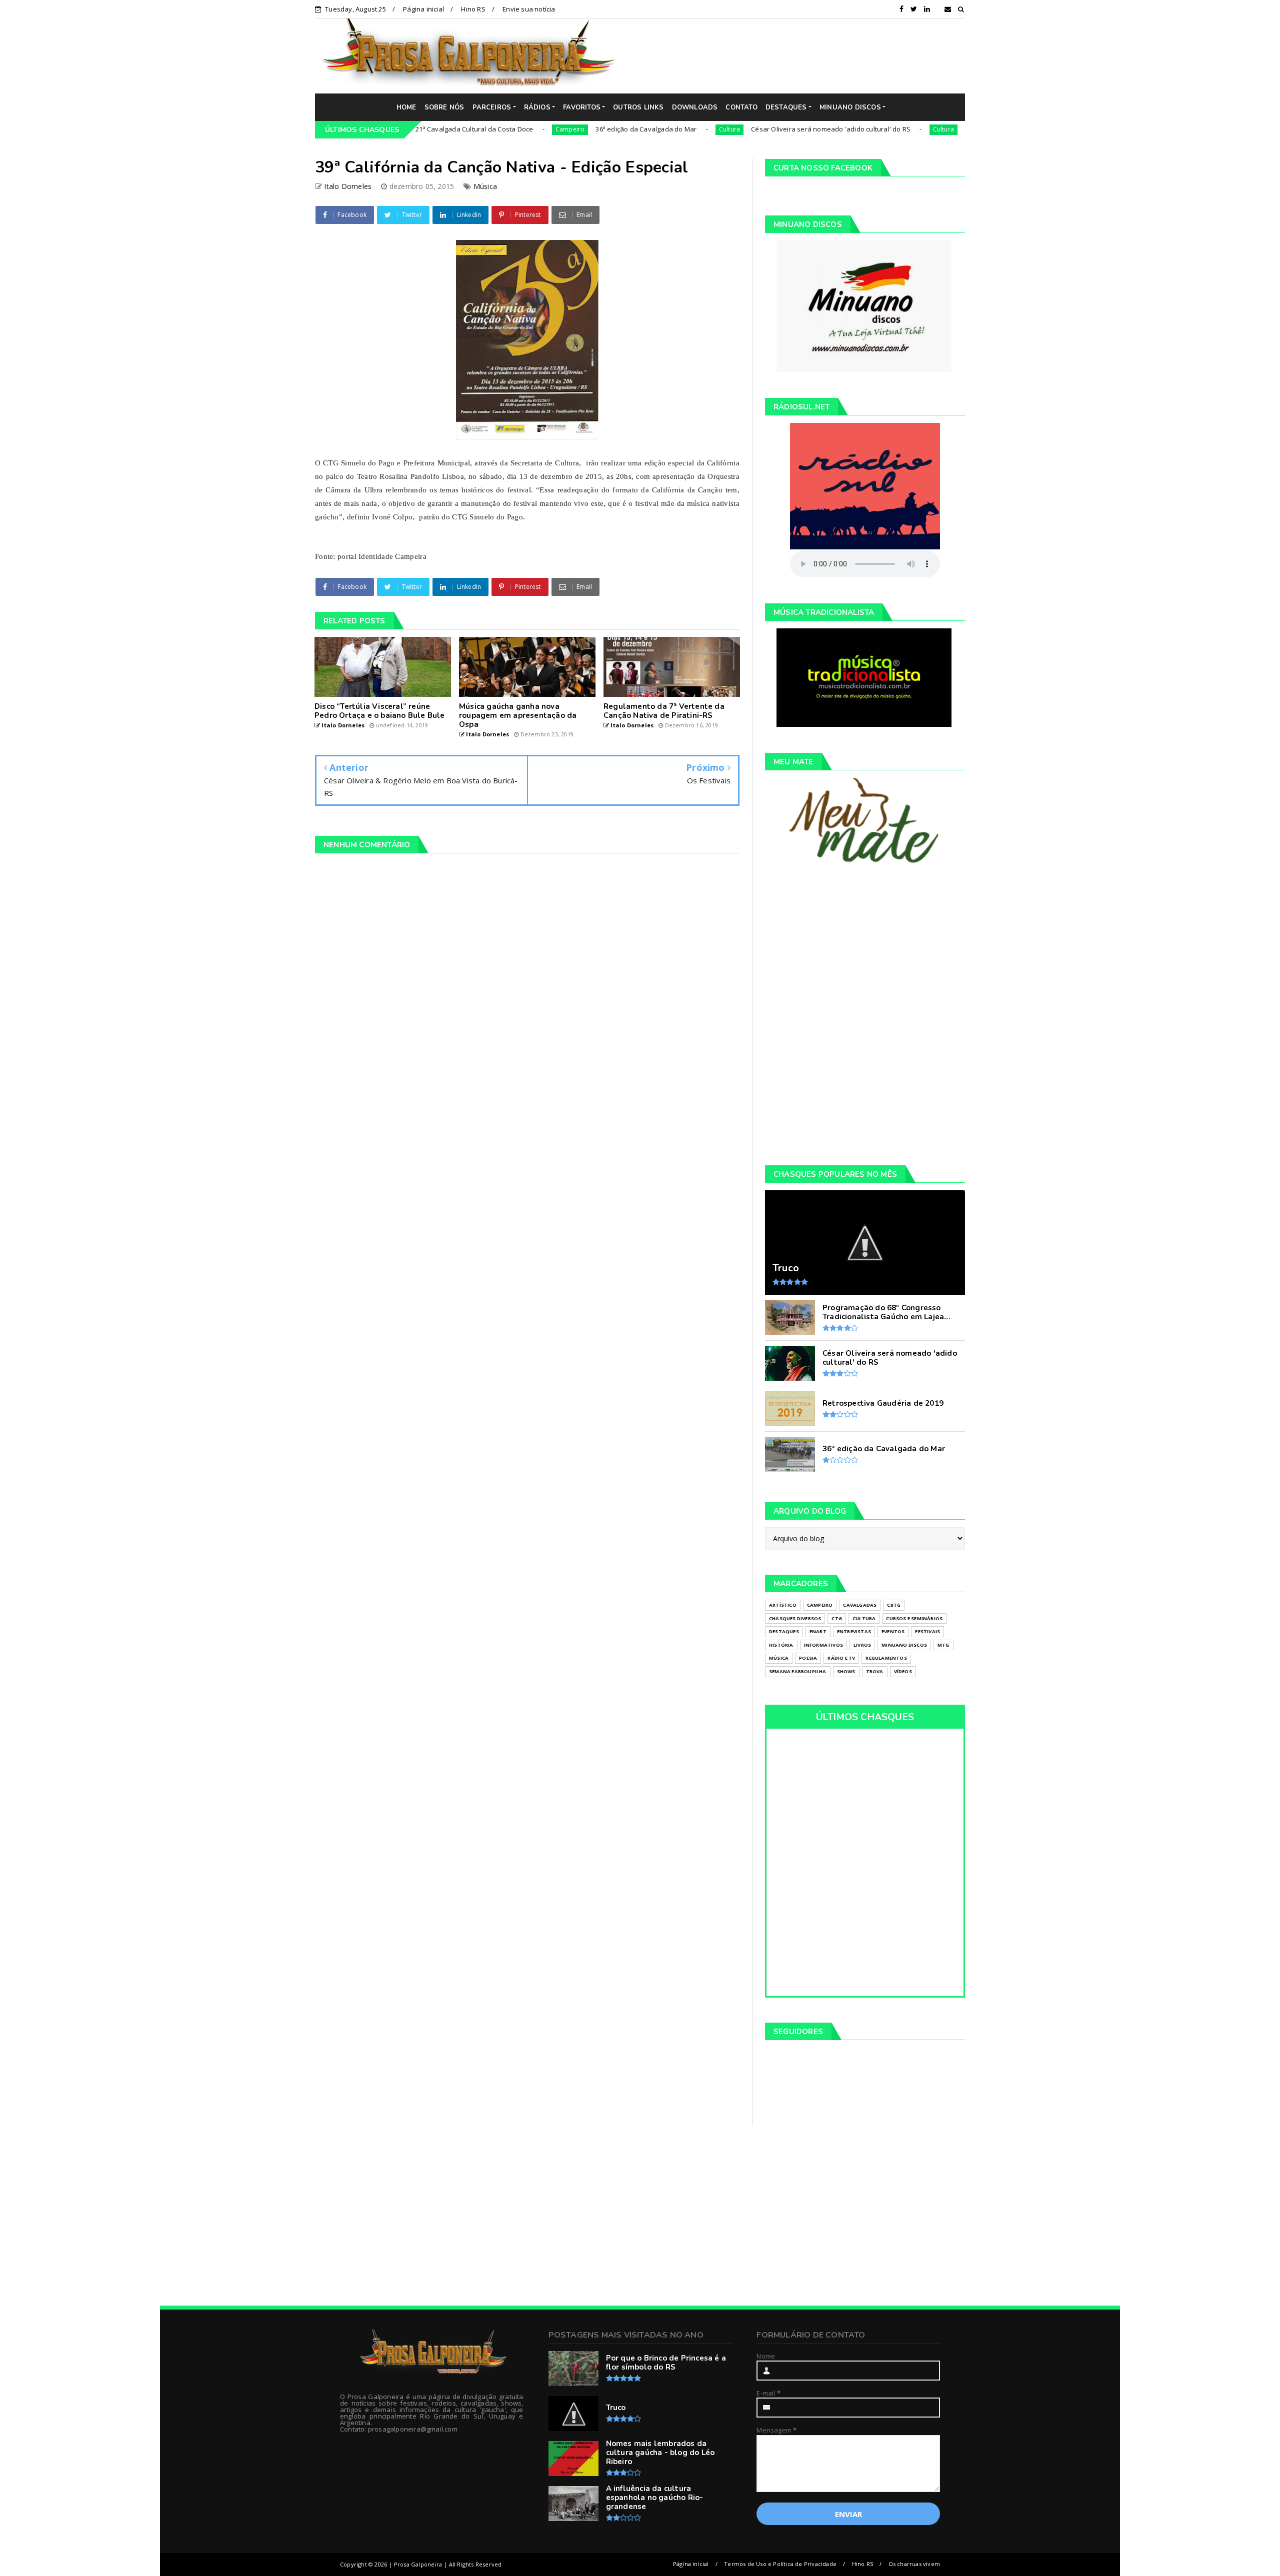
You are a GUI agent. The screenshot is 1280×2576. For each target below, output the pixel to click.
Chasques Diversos (795, 1618)
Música (485, 186)
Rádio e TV (841, 1658)
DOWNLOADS (695, 107)
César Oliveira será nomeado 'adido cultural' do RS (746, 129)
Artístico (783, 1605)
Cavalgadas (860, 1605)
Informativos (823, 1645)
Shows (846, 1671)
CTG (837, 1618)
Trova (875, 1671)
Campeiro (485, 129)
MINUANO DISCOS (850, 107)
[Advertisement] (797, 55)
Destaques (784, 1631)
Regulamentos (886, 1658)
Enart (818, 1631)
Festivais (927, 1631)
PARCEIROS (492, 107)
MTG (943, 1645)
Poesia (808, 1658)
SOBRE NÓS (444, 107)
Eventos (893, 1631)
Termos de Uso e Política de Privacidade (780, 2564)
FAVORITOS (582, 107)
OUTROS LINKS (638, 107)
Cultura (644, 129)
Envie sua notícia (529, 9)
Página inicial (423, 9)
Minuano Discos (904, 1645)
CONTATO (741, 107)
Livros (862, 1645)
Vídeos (903, 1671)
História (781, 1645)
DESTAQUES (786, 107)
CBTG (894, 1605)
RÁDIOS (537, 107)
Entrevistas (854, 1631)
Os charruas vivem (914, 2564)
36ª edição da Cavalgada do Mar (561, 129)
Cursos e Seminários (914, 1618)
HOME (406, 107)
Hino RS (473, 9)
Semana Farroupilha (798, 1671)
